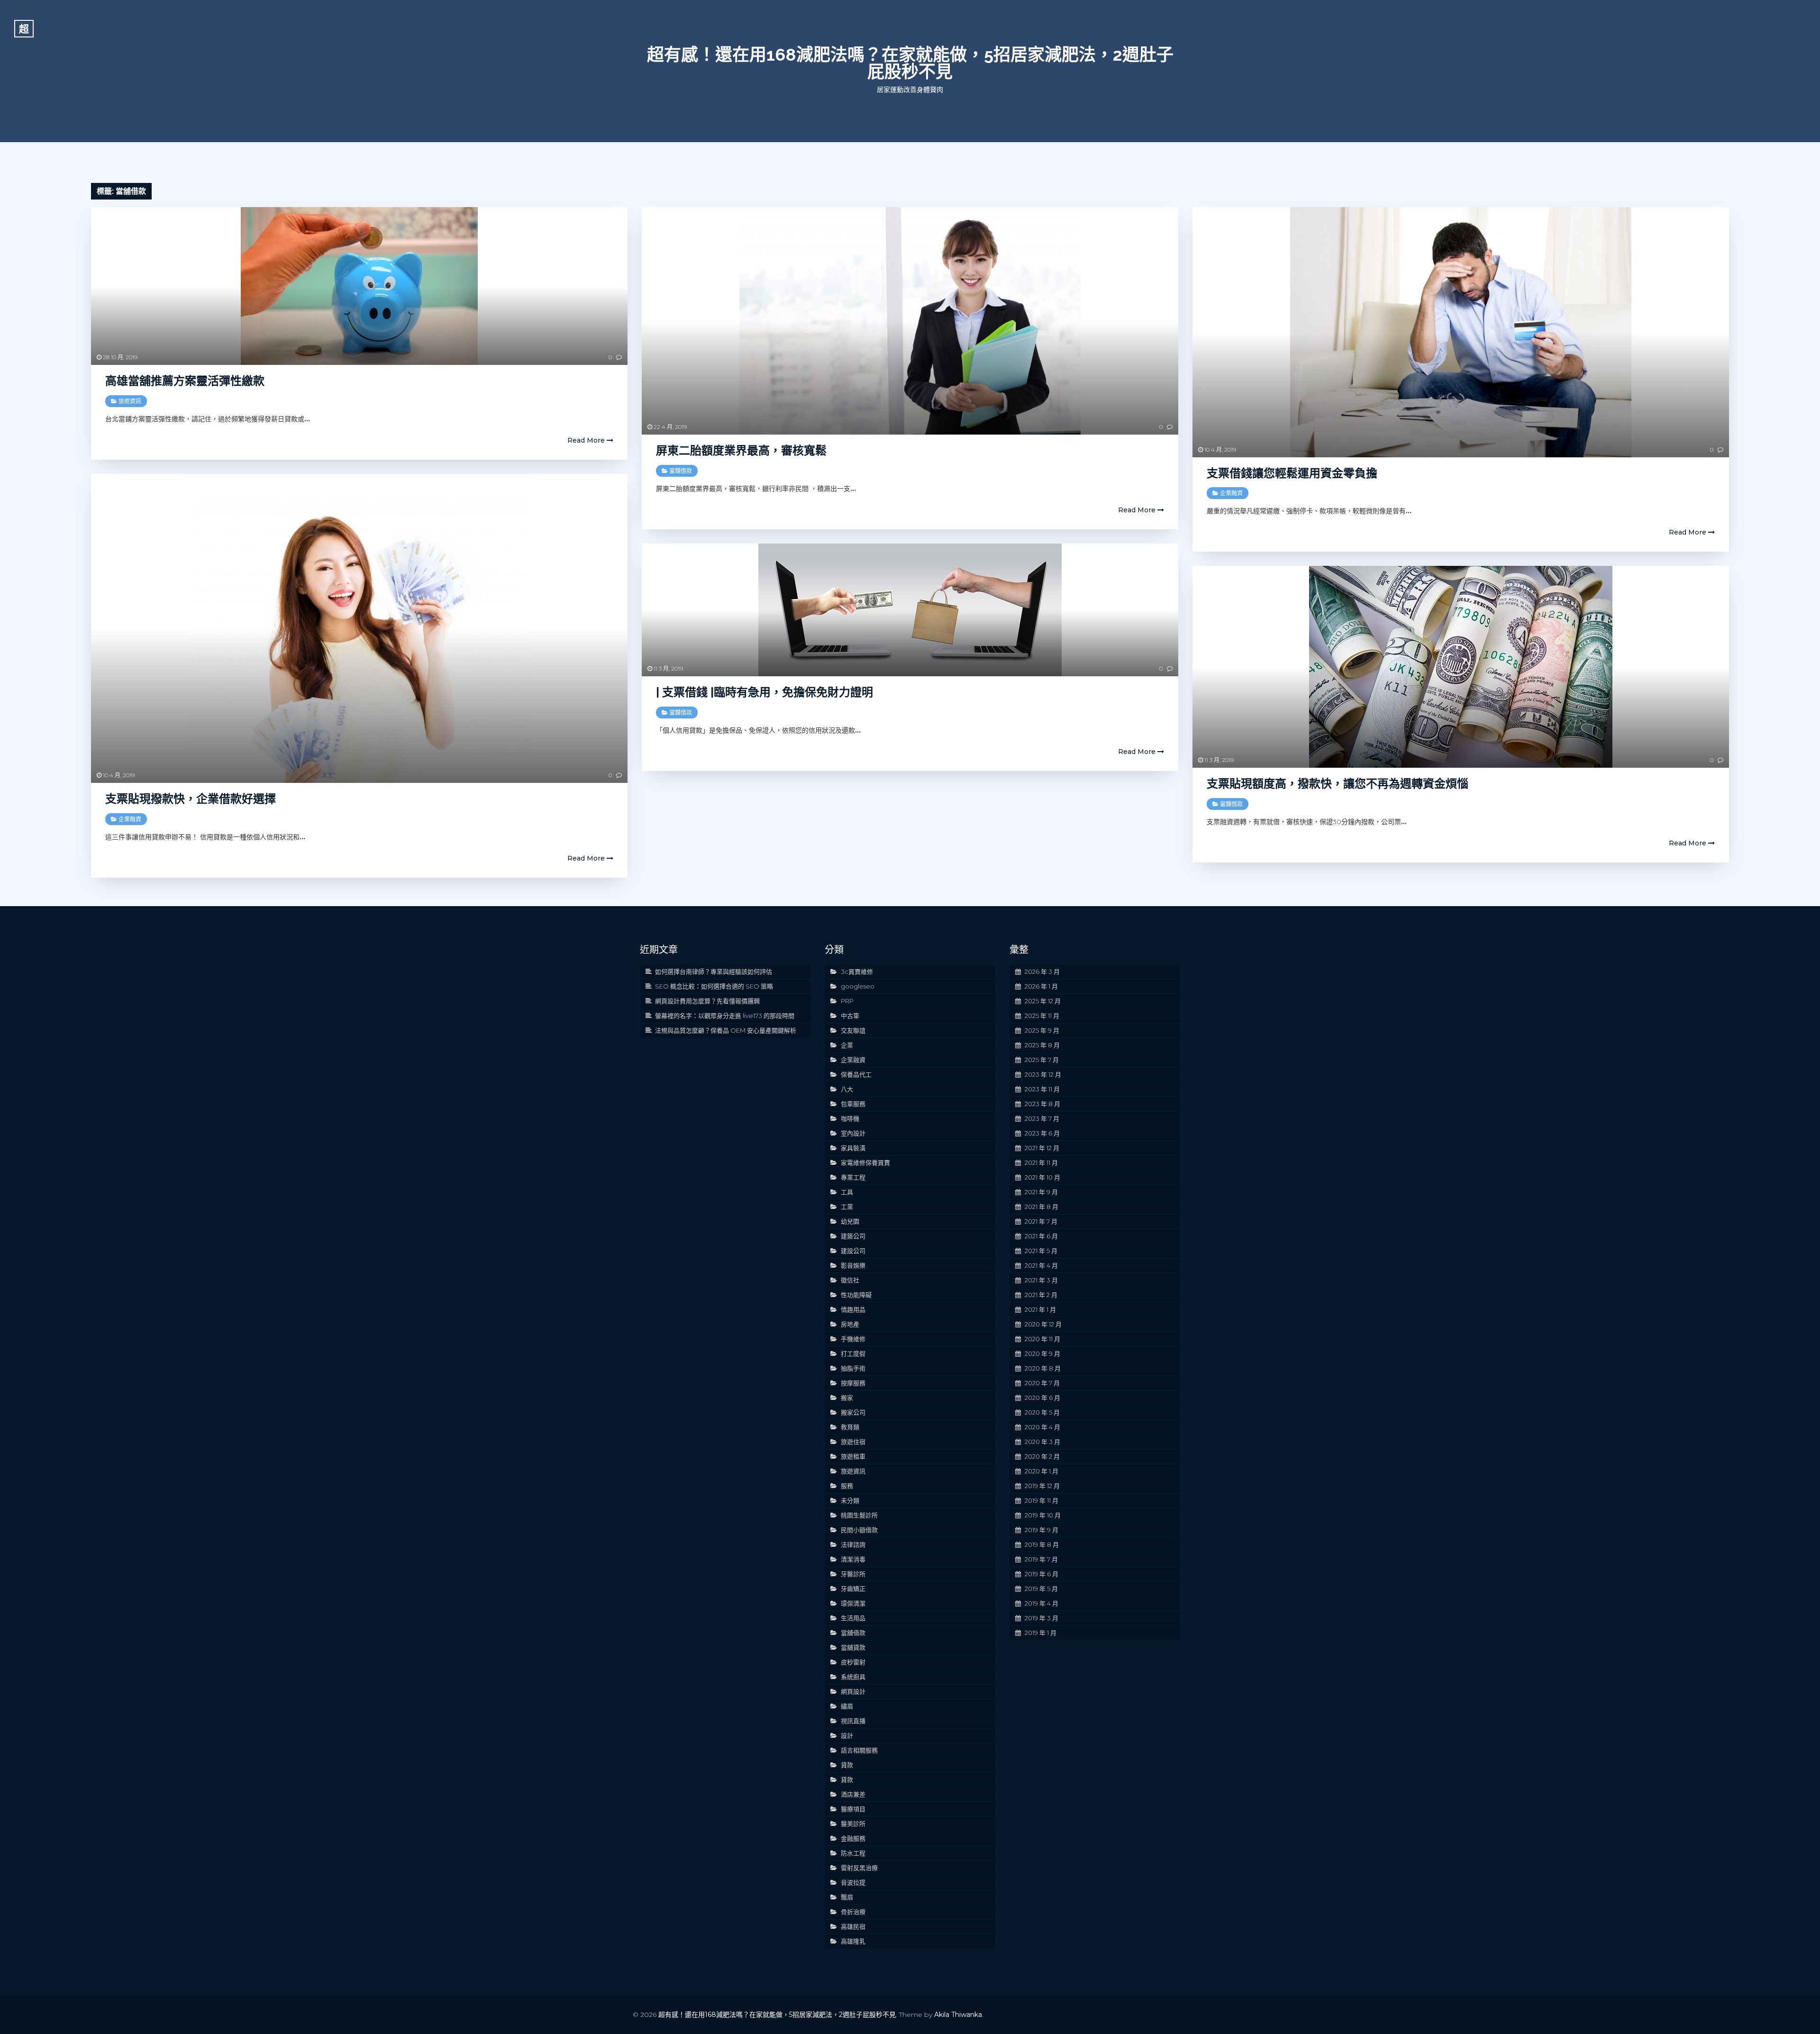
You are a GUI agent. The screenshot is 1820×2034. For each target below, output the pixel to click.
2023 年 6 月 (1042, 1133)
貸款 (847, 1765)
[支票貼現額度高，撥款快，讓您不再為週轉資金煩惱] (1461, 667)
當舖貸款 (853, 1647)
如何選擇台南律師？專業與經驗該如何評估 (714, 972)
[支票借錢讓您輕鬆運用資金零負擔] (1461, 332)
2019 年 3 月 (1042, 1618)
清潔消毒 (853, 1559)
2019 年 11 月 (1042, 1500)
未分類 (850, 1500)
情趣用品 (853, 1309)
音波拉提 (853, 1882)
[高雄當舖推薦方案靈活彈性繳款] (359, 286)
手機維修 (853, 1339)
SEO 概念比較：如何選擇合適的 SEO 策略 (714, 986)
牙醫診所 (853, 1574)
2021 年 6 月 (1041, 1236)
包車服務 (853, 1104)
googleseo (858, 986)
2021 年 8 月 (1042, 1207)
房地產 (850, 1324)
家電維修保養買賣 (865, 1162)
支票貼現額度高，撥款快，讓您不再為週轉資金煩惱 (1338, 784)
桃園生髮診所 (859, 1515)
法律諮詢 (853, 1544)
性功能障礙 (856, 1295)
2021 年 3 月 (1041, 1280)
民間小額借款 (859, 1530)
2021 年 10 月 (1042, 1177)
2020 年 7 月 (1042, 1383)
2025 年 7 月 (1042, 1060)
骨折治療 (853, 1912)
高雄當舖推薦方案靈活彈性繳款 (185, 381)
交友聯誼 (853, 1030)
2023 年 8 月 (1042, 1104)
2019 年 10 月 (1043, 1515)
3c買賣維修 (857, 972)
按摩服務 (853, 1383)
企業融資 (1231, 493)
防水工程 (853, 1853)
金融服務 (853, 1838)
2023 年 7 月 (1042, 1118)
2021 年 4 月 (1041, 1265)
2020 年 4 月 (1042, 1427)
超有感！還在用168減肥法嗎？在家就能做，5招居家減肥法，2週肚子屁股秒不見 (910, 63)
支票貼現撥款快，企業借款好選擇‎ (191, 799)
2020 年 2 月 (1042, 1456)
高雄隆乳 (853, 1941)
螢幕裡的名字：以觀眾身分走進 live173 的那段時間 (725, 1016)
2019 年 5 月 (1041, 1589)
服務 (847, 1486)
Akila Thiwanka (958, 2015)
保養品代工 (856, 1074)
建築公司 (853, 1236)
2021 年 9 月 (1041, 1192)
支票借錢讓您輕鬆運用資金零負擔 (1292, 473)
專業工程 (853, 1177)
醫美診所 (853, 1824)
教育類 (850, 1427)
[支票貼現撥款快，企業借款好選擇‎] (359, 628)
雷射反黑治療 (859, 1868)
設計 (847, 1735)
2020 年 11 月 (1042, 1339)
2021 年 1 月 (1040, 1309)
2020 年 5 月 (1042, 1412)
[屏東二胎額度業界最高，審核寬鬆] (910, 321)
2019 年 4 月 (1042, 1603)
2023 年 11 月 (1042, 1089)
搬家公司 (853, 1412)
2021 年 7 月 (1041, 1221)
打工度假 (853, 1353)
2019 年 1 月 (1041, 1633)
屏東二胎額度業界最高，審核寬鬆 (741, 450)
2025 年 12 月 (1043, 1001)
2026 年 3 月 (1042, 972)
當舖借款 (681, 471)
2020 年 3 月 (1042, 1442)
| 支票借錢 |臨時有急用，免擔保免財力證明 (764, 692)
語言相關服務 (859, 1750)
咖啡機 (850, 1118)
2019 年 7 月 (1041, 1559)
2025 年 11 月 (1042, 1016)
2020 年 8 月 (1043, 1368)
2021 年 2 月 (1041, 1295)
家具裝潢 (853, 1148)
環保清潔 (853, 1603)
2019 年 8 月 (1042, 1544)
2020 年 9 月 (1042, 1353)
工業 (847, 1207)
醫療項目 (853, 1809)
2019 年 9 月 (1042, 1530)
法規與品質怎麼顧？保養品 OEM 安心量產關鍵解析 (726, 1030)
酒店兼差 (853, 1794)
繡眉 (847, 1706)
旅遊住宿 (853, 1442)
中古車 (850, 1016)
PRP (847, 1001)
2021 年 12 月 (1042, 1148)
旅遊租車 (853, 1456)
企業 (847, 1045)
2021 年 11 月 (1041, 1162)
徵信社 (850, 1280)
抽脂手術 (853, 1368)
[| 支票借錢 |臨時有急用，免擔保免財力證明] (910, 610)
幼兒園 (850, 1221)
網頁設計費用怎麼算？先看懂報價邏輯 (707, 1001)
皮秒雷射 (853, 1662)
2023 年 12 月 (1043, 1074)
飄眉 (847, 1897)
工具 (847, 1192)
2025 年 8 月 (1042, 1045)
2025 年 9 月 (1042, 1030)
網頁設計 (853, 1691)
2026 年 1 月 (1041, 986)
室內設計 (853, 1133)
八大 (847, 1089)
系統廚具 (853, 1677)
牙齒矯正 (853, 1589)
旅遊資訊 (130, 401)
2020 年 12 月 (1043, 1324)
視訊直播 (853, 1721)
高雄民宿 (853, 1926)
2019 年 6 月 (1042, 1574)
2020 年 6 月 (1042, 1398)
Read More (587, 440)
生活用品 (853, 1618)
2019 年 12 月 (1042, 1486)
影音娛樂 (853, 1265)
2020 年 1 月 (1042, 1471)
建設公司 (853, 1251)
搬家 (847, 1398)
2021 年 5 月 (1041, 1251)
